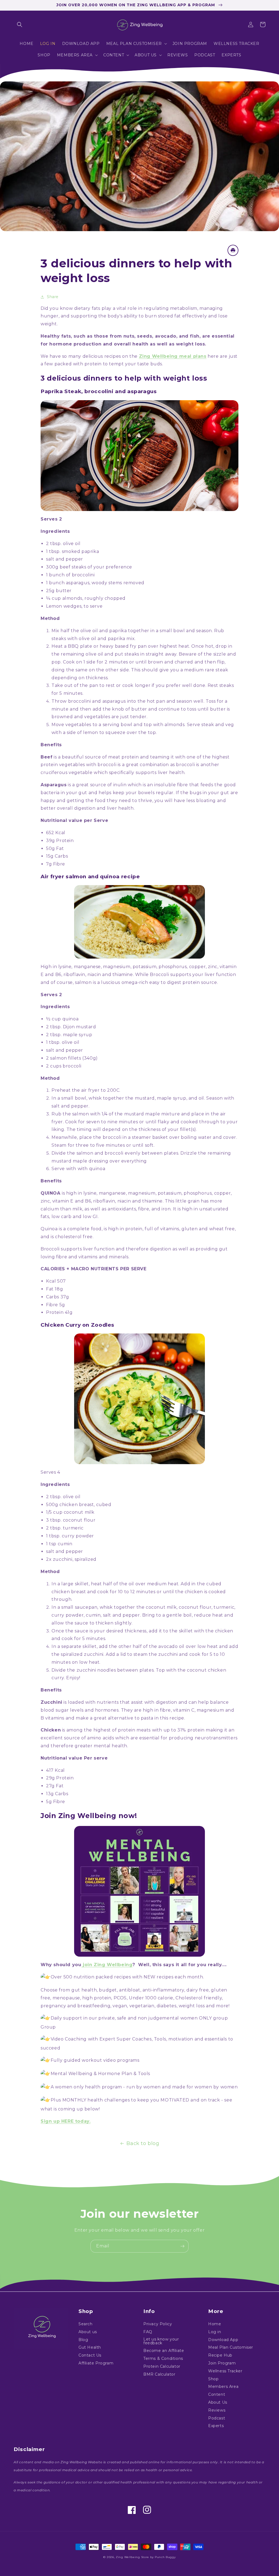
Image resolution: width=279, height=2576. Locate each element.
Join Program (222, 2363)
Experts (216, 2426)
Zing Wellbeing (128, 2557)
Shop (213, 2379)
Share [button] (53, 297)
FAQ (148, 2332)
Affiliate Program (96, 2363)
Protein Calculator (162, 2366)
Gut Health (90, 2347)
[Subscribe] (182, 2246)
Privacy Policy (158, 2324)
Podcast (217, 2418)
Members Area (223, 2387)
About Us (218, 2402)
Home (215, 2324)
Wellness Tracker (225, 2371)
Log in (215, 2332)
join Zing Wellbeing (107, 1965)
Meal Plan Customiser (231, 2347)
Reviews (217, 2410)
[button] (20, 25)
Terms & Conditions (163, 2358)
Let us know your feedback (161, 2341)
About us (88, 2332)
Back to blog (143, 2143)
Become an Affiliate (164, 2351)
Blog (83, 2340)
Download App (223, 2340)
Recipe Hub (220, 2355)
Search (86, 2324)
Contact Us (90, 2355)
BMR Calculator (159, 2374)
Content (217, 2394)
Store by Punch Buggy (158, 2557)
